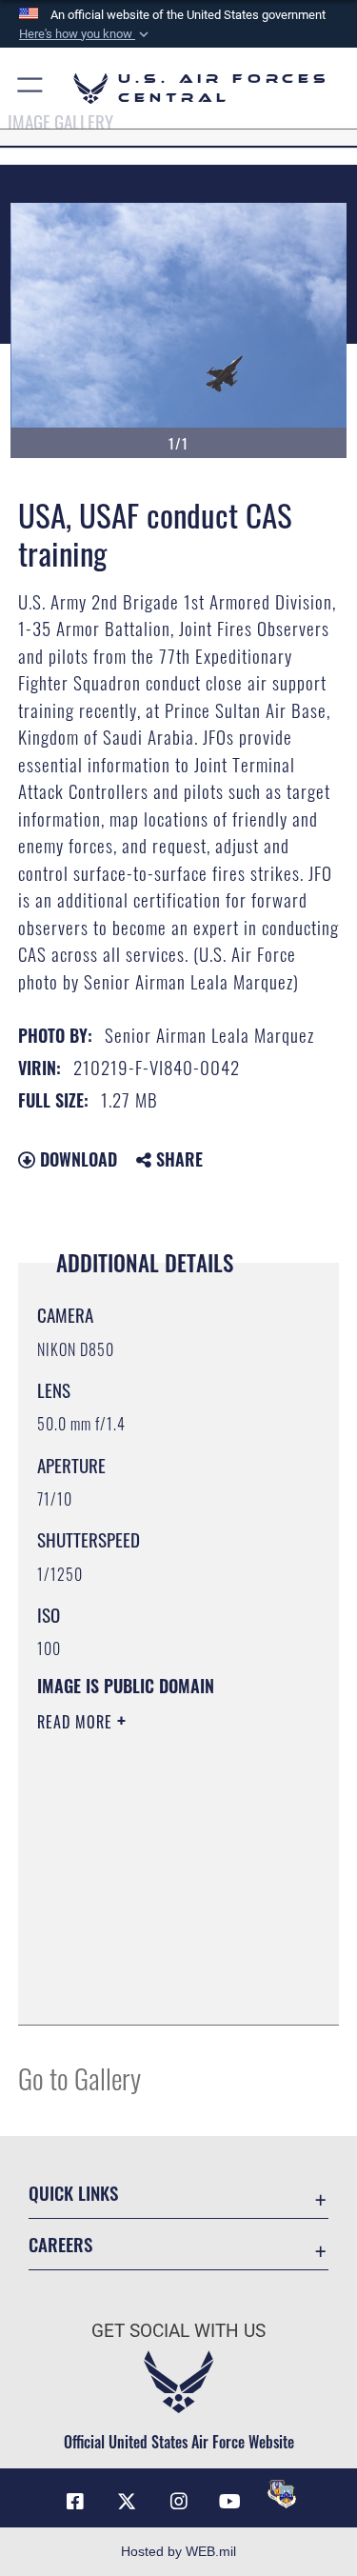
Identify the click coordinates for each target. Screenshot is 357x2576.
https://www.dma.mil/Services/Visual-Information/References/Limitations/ (153, 1963)
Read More (77, 1722)
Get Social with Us (178, 2331)
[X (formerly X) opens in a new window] (127, 2502)
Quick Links (73, 2193)
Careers (60, 2244)
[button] (86, 34)
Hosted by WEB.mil (178, 2551)
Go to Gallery (79, 2077)
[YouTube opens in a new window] (230, 2502)
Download (76, 1159)
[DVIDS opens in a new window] (282, 2494)
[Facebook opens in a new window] (75, 2502)
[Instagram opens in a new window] (179, 2502)
